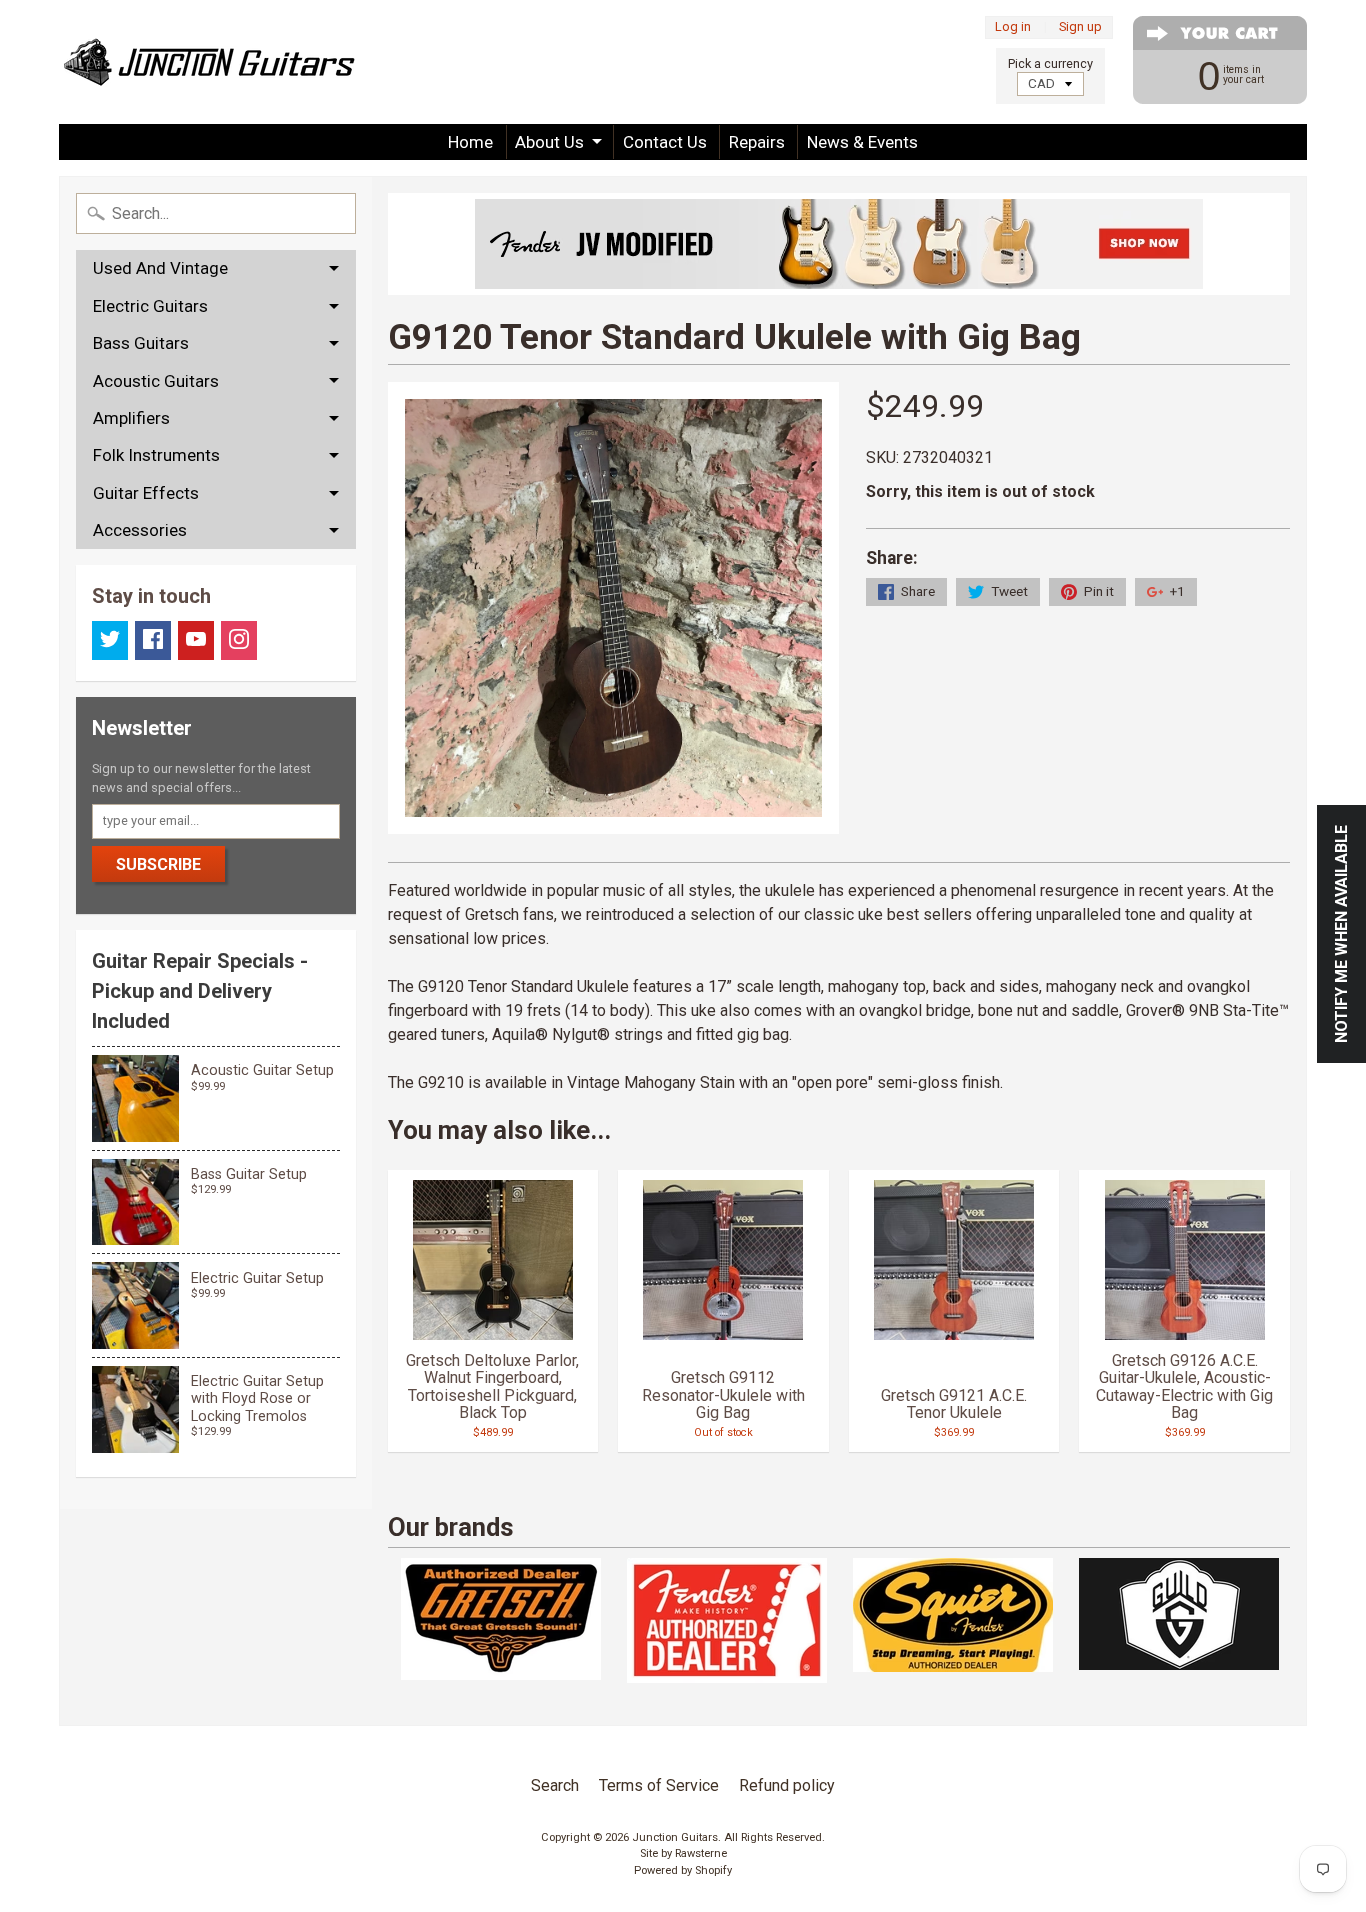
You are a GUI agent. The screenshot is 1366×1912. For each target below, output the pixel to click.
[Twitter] (110, 640)
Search (555, 1785)
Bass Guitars (141, 343)
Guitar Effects (146, 493)
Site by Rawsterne (683, 1853)
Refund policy (787, 1785)
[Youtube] (196, 640)
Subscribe (158, 864)
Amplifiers (131, 418)
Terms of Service (659, 1785)
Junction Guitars (675, 1837)
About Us (549, 142)
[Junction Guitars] (209, 62)
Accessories (140, 530)
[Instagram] (239, 640)
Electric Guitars (150, 306)
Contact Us (665, 142)
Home (470, 142)
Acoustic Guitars (156, 381)
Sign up (1080, 27)
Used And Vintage (160, 268)
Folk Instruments (156, 455)
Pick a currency (1050, 63)
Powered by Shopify (683, 1870)
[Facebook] (153, 640)
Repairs (757, 142)
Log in (1013, 27)
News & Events (862, 142)
